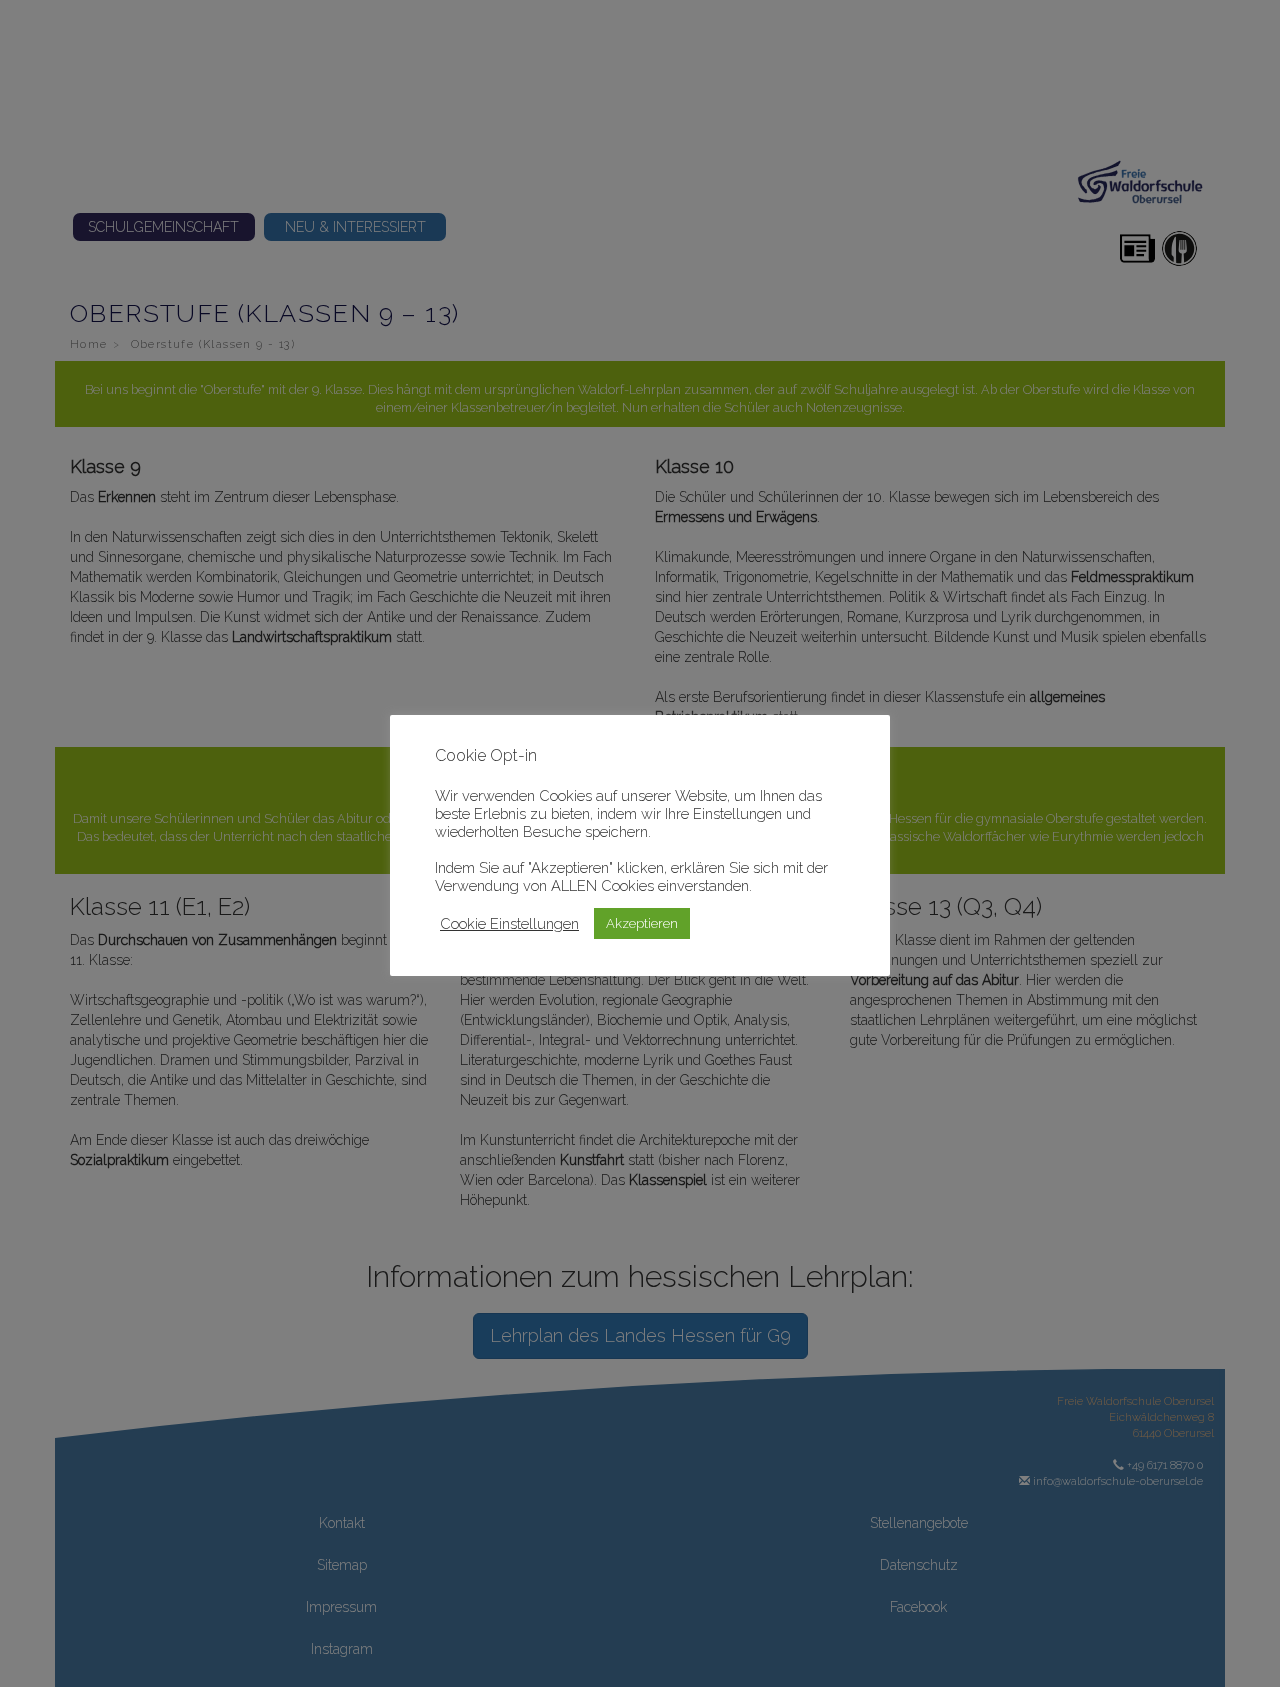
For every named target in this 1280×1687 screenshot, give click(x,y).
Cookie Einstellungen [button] (509, 923)
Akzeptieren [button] (642, 923)
